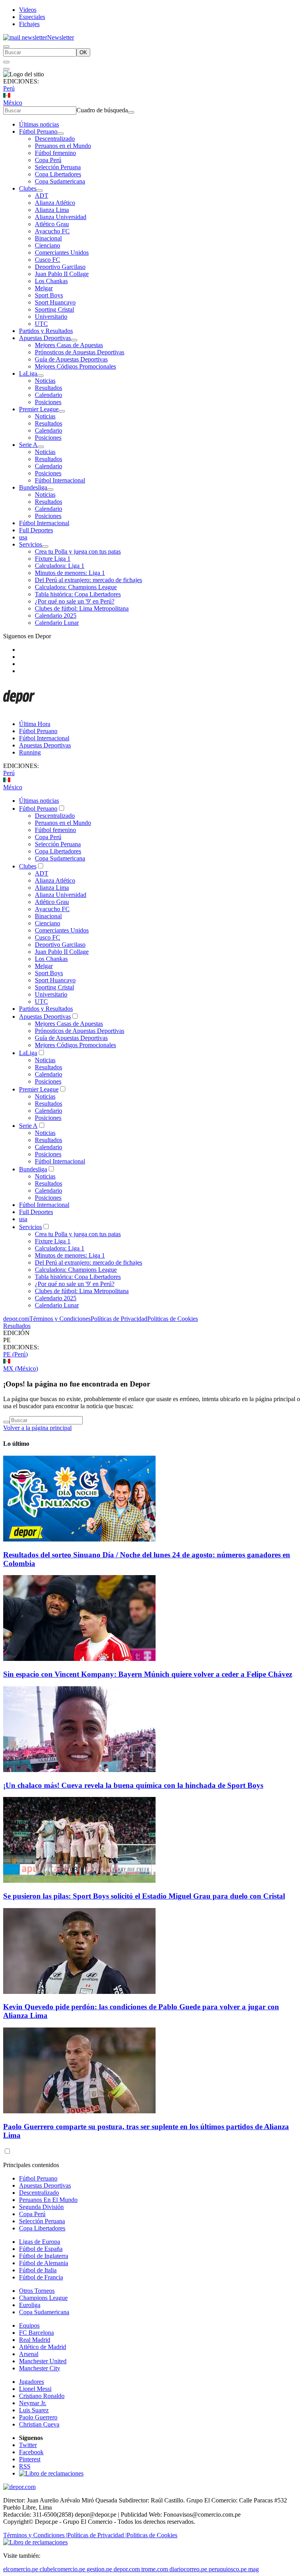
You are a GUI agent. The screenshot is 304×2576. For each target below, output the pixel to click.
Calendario (48, 395)
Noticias (45, 381)
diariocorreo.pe (188, 2569)
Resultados (48, 388)
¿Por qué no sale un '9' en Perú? (75, 601)
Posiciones (48, 402)
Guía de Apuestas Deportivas (71, 359)
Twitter (28, 2445)
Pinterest (30, 2459)
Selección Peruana (58, 167)
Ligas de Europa (40, 2242)
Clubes (28, 188)
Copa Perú (48, 160)
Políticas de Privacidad (119, 1319)
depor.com (16, 1319)
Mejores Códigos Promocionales (75, 366)
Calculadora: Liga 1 (60, 566)
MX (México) (21, 1368)
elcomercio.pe (21, 2569)
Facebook (31, 2452)
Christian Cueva (39, 2424)
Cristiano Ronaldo (42, 2396)
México (13, 103)
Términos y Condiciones (60, 1319)
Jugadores (31, 2382)
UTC (41, 324)
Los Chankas (51, 281)
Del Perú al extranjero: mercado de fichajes (88, 580)
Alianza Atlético (55, 203)
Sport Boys (49, 295)
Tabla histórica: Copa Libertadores (78, 594)
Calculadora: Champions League (76, 587)
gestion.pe (99, 2569)
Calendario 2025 (56, 616)
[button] (152, 1340)
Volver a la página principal (37, 1428)
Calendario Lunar (57, 623)
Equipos (29, 2325)
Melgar (44, 288)
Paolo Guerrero (38, 2417)
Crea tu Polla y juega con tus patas (78, 551)
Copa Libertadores (58, 174)
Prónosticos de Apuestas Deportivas (80, 352)
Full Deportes (36, 530)
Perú (9, 88)
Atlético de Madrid (43, 2347)
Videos (28, 10)
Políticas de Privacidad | (97, 2535)
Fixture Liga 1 (53, 559)
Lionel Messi (35, 2389)
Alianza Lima (52, 210)
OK (83, 52)
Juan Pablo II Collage (62, 274)
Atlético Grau (52, 224)
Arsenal (29, 2354)
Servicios (30, 544)
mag (254, 2569)
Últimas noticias (39, 124)
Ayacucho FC (52, 231)
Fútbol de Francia (41, 2277)
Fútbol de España (41, 2249)
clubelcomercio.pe (62, 2569)
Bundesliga (33, 487)
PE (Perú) (15, 1354)
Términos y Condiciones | (35, 2535)
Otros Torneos (37, 2291)
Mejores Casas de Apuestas (69, 345)
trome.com (155, 2569)
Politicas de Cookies (173, 1319)
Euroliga (30, 2305)
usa (23, 537)
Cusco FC (47, 260)
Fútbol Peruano (38, 131)
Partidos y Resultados (46, 331)
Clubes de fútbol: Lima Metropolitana (82, 608)
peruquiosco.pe (228, 2569)
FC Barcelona (36, 2333)
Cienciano (47, 245)
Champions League (43, 2298)
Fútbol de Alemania (44, 2263)
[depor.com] (19, 710)
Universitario (51, 317)
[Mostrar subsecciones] (61, 134)
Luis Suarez (34, 2410)
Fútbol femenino (55, 153)
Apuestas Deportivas (45, 338)
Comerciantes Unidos (62, 252)
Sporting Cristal (54, 309)
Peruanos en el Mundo (63, 146)
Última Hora (35, 724)
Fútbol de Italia (38, 2270)
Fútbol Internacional (60, 480)
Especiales (32, 17)
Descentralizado (55, 139)
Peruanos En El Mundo (48, 2200)
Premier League (39, 409)
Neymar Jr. (33, 2403)
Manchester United (43, 2361)
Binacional (48, 238)
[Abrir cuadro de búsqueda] (6, 47)
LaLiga (28, 374)
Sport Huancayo (55, 302)
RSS (25, 2466)
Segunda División (41, 2207)
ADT (42, 196)
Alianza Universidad (61, 217)
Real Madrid (35, 2340)
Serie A (28, 445)
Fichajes (29, 24)
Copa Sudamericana (60, 181)
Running (30, 752)
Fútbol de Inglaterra (44, 2256)
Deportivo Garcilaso (60, 267)
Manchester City (40, 2368)
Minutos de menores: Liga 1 (70, 573)
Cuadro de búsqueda (102, 110)
